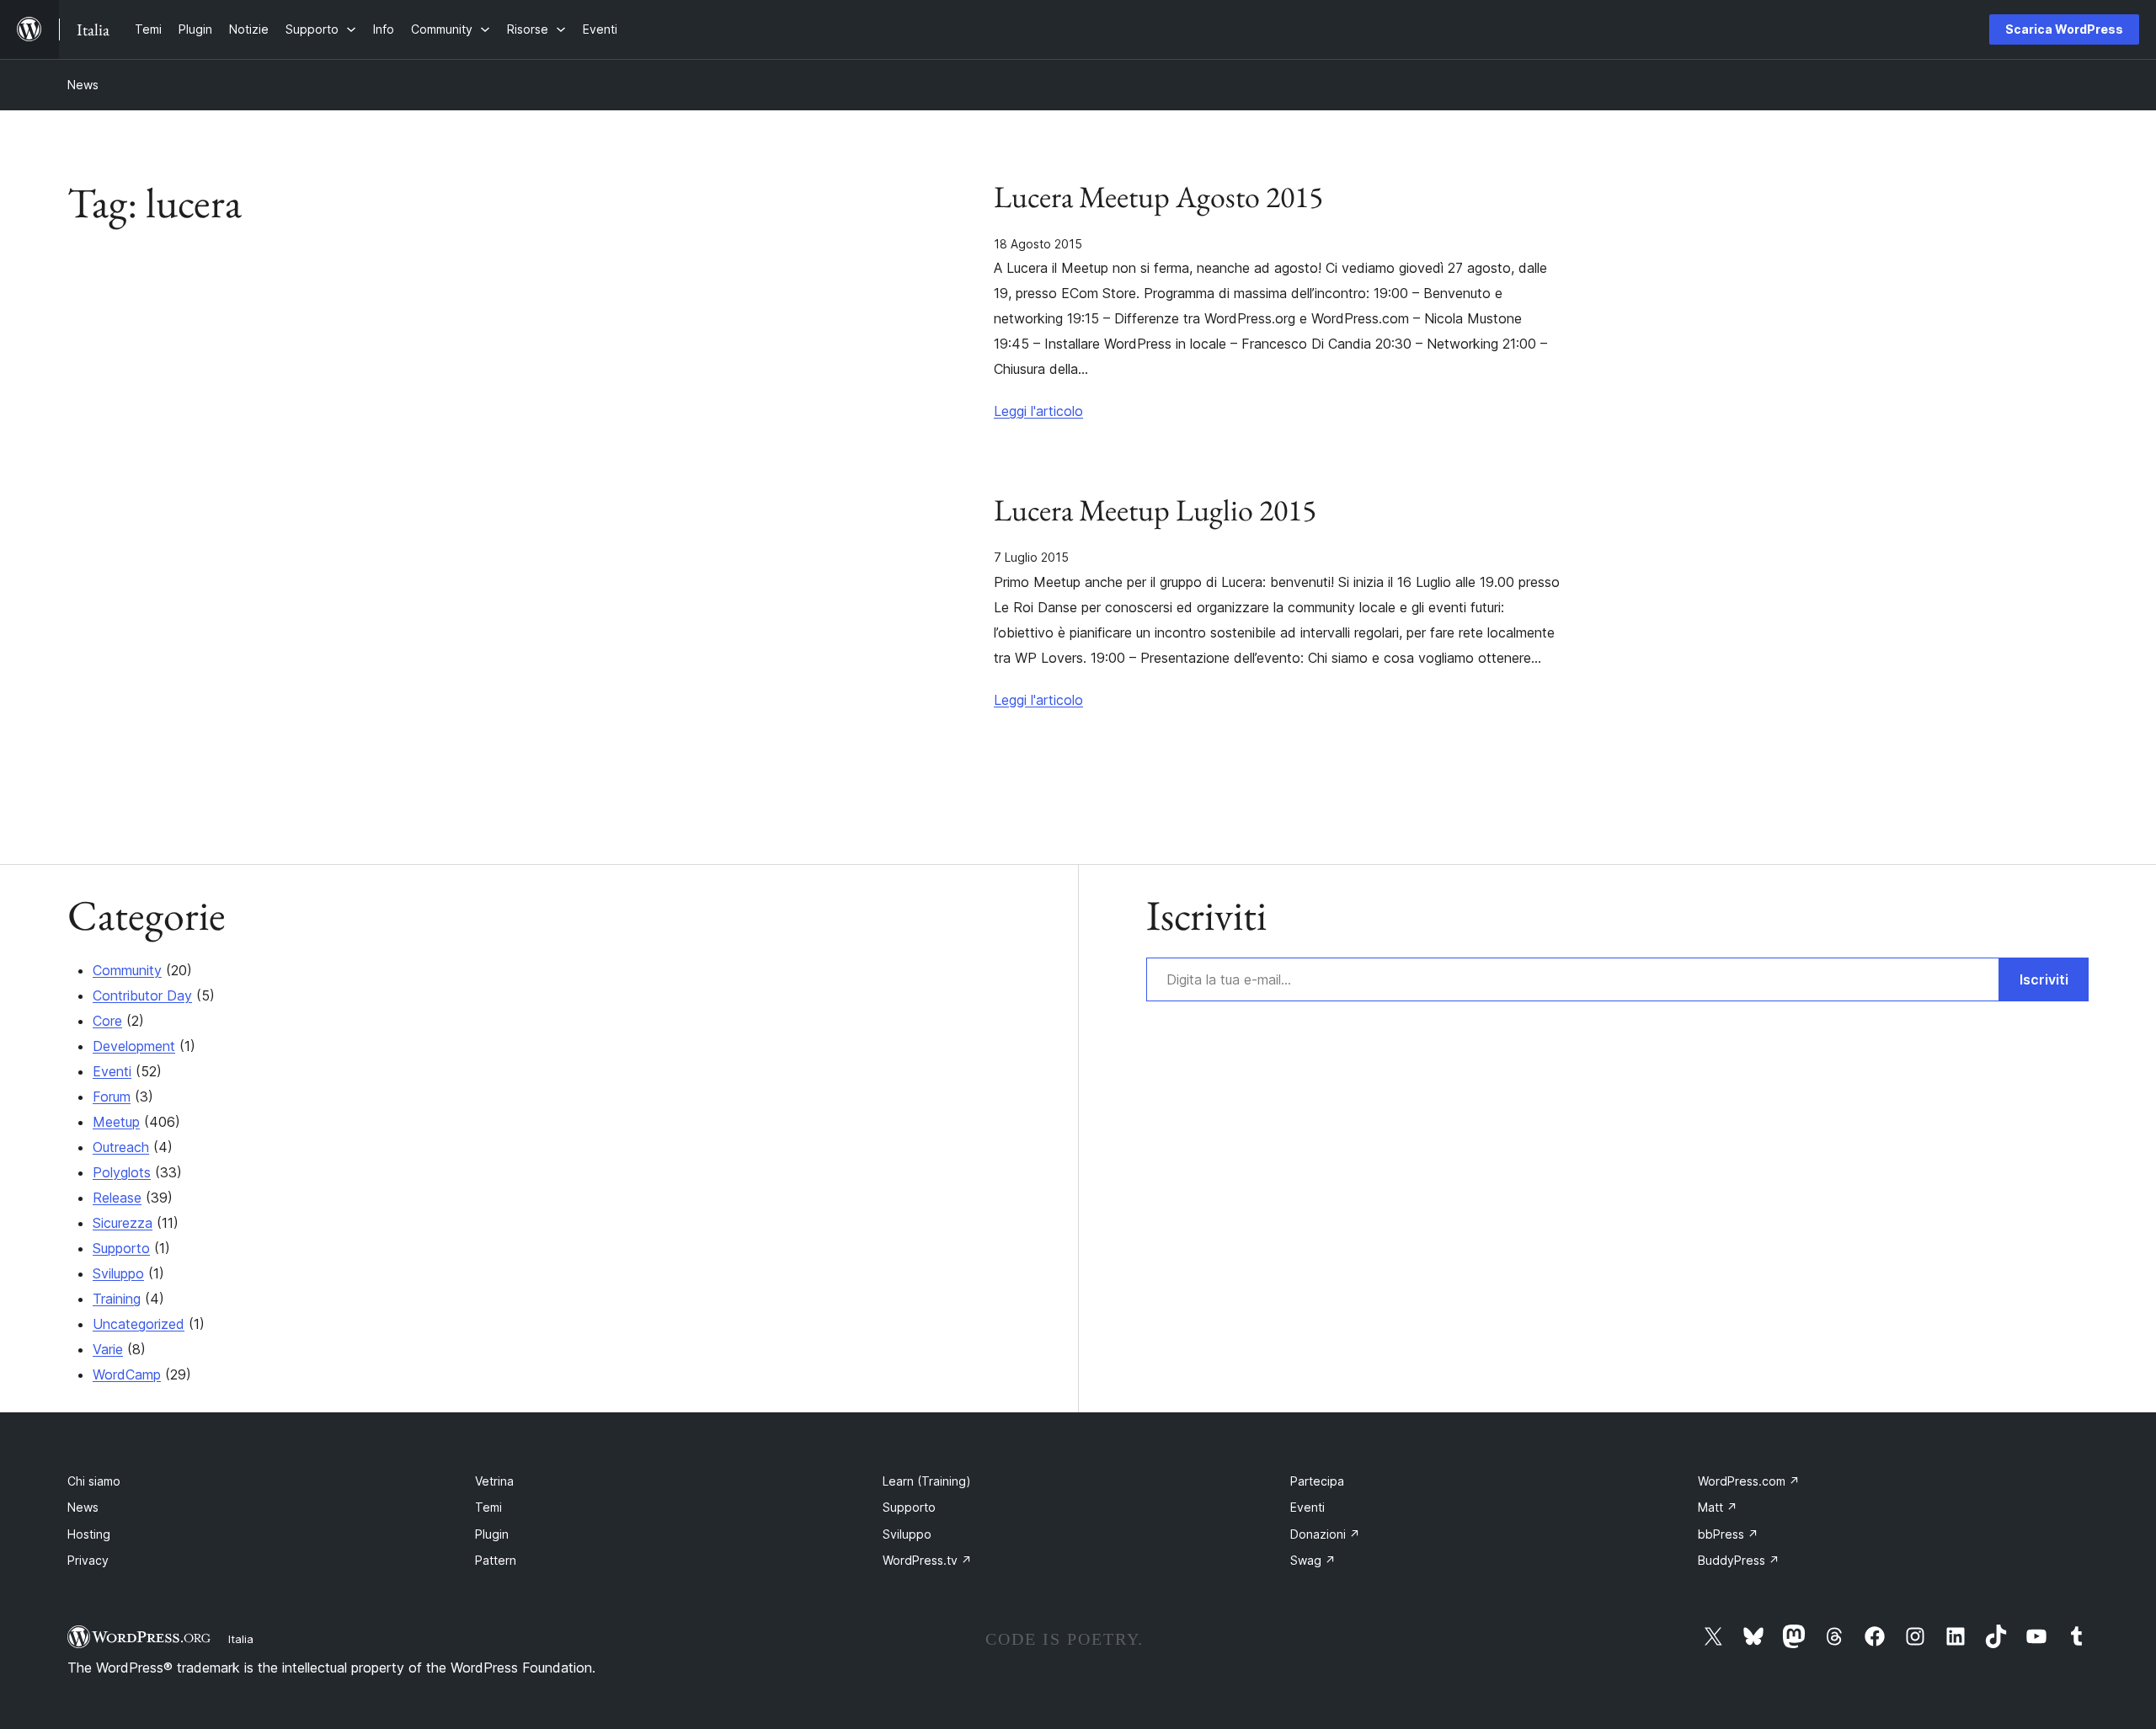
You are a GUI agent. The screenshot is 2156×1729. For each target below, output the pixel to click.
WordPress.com (1749, 1481)
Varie (108, 1349)
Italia (241, 1639)
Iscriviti (2044, 979)
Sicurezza (123, 1223)
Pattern (496, 1560)
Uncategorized (139, 1324)
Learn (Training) (927, 1481)
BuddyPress (1739, 1560)
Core (107, 1021)
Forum (112, 1097)
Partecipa (1317, 1481)
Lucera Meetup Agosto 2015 (1158, 197)
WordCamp (127, 1374)
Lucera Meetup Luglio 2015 (1155, 510)
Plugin (492, 1534)
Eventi (112, 1071)
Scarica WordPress (2064, 29)
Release (117, 1198)
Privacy (88, 1560)
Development (134, 1046)
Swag (1313, 1560)
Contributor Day (142, 995)
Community (127, 970)
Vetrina (494, 1481)
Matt (1718, 1507)
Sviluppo (118, 1273)
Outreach (121, 1147)
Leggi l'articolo (1038, 411)
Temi (488, 1507)
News (83, 85)
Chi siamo (94, 1481)
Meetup (116, 1122)
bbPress (1728, 1534)
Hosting (89, 1534)
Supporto (121, 1248)
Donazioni (1325, 1534)
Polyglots (122, 1172)
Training (117, 1299)
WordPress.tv (927, 1560)
